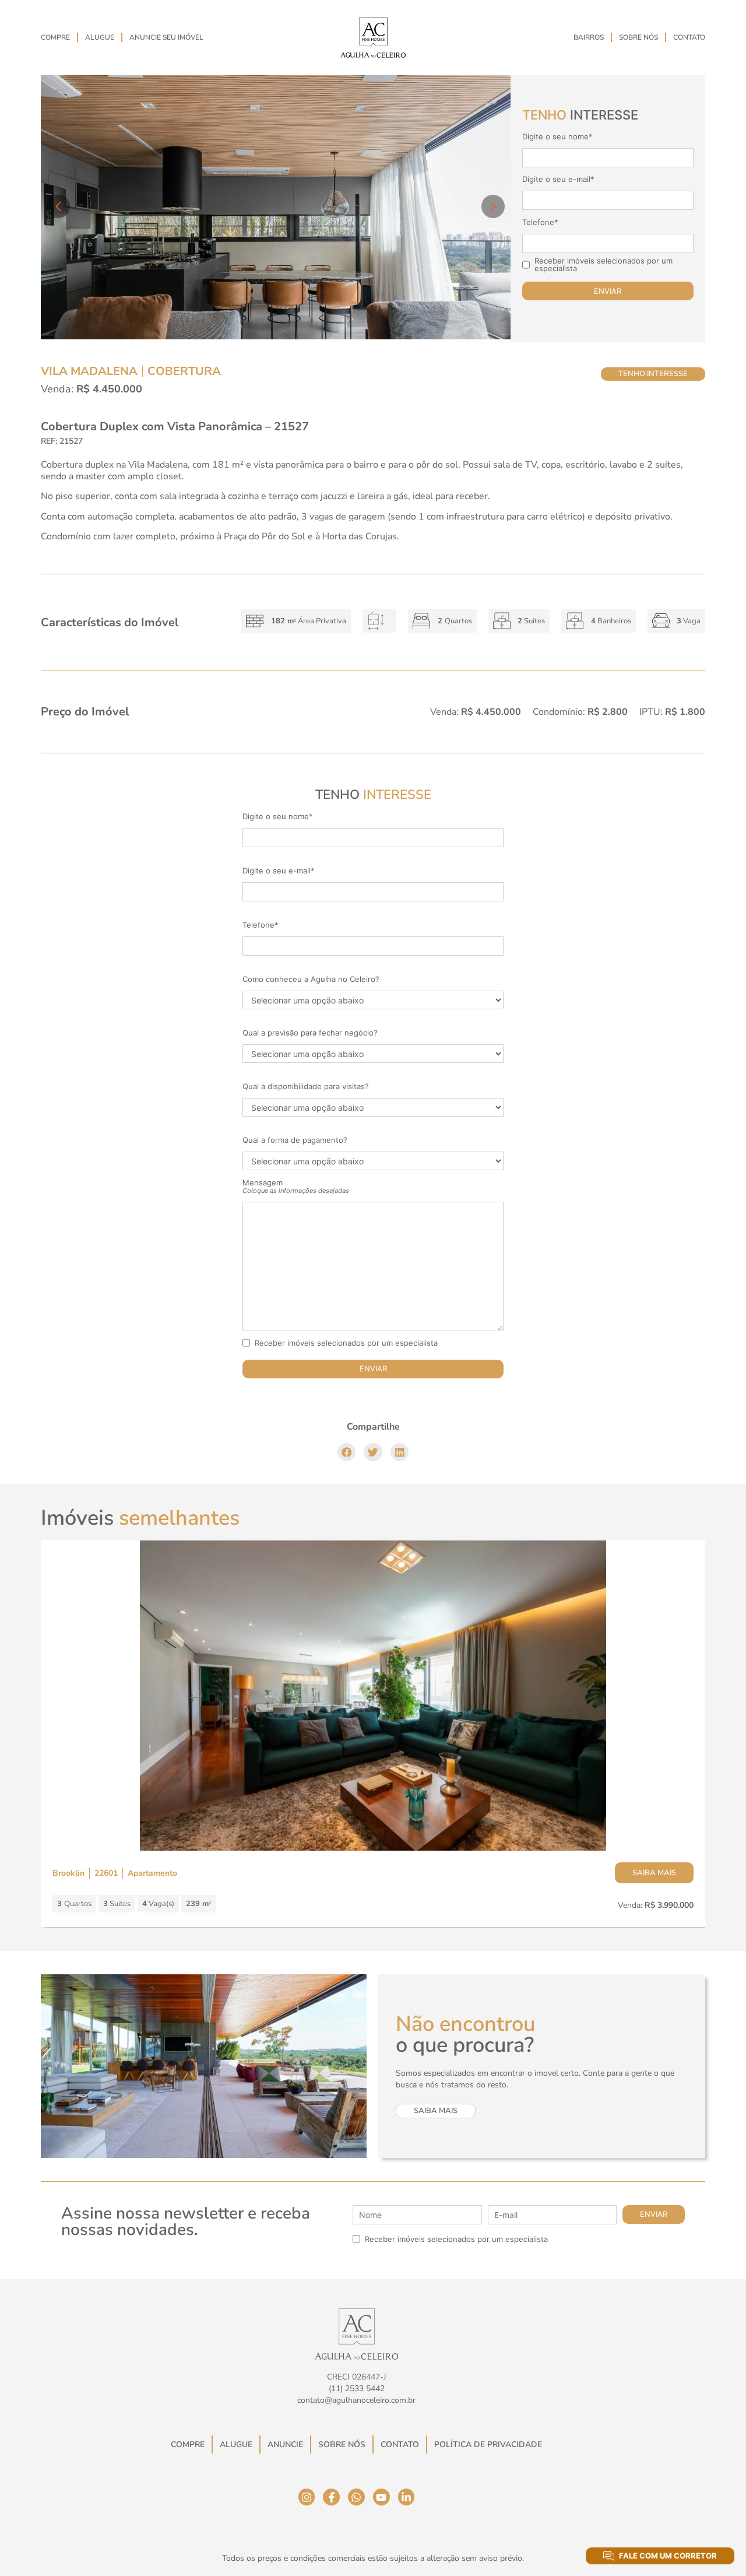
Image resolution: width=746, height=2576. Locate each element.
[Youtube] (381, 2497)
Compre (55, 37)
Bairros (589, 37)
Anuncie (285, 2445)
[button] (347, 1452)
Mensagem (296, 1187)
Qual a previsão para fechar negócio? (310, 1033)
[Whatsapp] (356, 2497)
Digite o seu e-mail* (558, 179)
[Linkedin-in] (407, 2497)
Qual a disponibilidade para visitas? (306, 1087)
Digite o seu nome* (557, 137)
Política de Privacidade (488, 2445)
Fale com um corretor (668, 2556)
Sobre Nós (638, 37)
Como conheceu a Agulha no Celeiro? (311, 979)
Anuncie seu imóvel (166, 37)
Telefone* (540, 222)
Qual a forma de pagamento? (295, 1140)
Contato (689, 37)
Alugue (100, 37)
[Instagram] (307, 2497)
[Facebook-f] (331, 2497)
